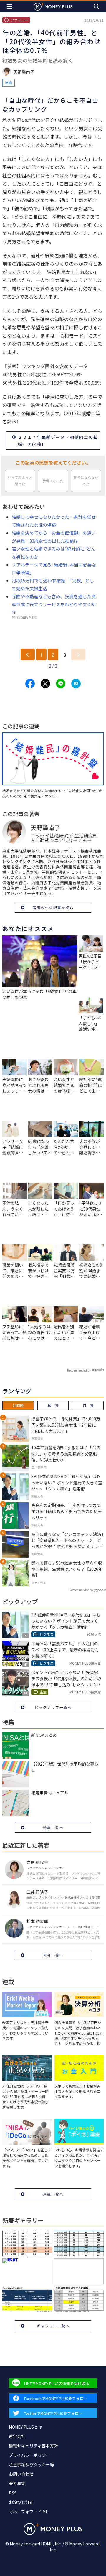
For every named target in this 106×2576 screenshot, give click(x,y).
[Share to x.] (45, 684)
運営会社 (17, 2436)
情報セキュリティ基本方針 (33, 2446)
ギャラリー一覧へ (53, 2326)
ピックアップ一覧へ (53, 1707)
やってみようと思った (20, 481)
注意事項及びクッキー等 (32, 2464)
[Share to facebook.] (30, 684)
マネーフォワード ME (29, 2512)
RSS (13, 2493)
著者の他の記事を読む (53, 907)
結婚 (9, 83)
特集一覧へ (53, 1828)
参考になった (53, 481)
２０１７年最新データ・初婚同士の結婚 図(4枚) (58, 441)
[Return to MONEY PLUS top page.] (53, 6)
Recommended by (79, 1370)
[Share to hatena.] (76, 684)
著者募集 (17, 2483)
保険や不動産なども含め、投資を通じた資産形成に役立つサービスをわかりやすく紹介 (54, 604)
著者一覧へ (53, 1955)
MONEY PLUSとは (25, 2427)
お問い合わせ (21, 2474)
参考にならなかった (86, 481)
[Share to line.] (61, 684)
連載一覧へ (53, 2194)
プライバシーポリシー (29, 2455)
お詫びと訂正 (21, 2502)
